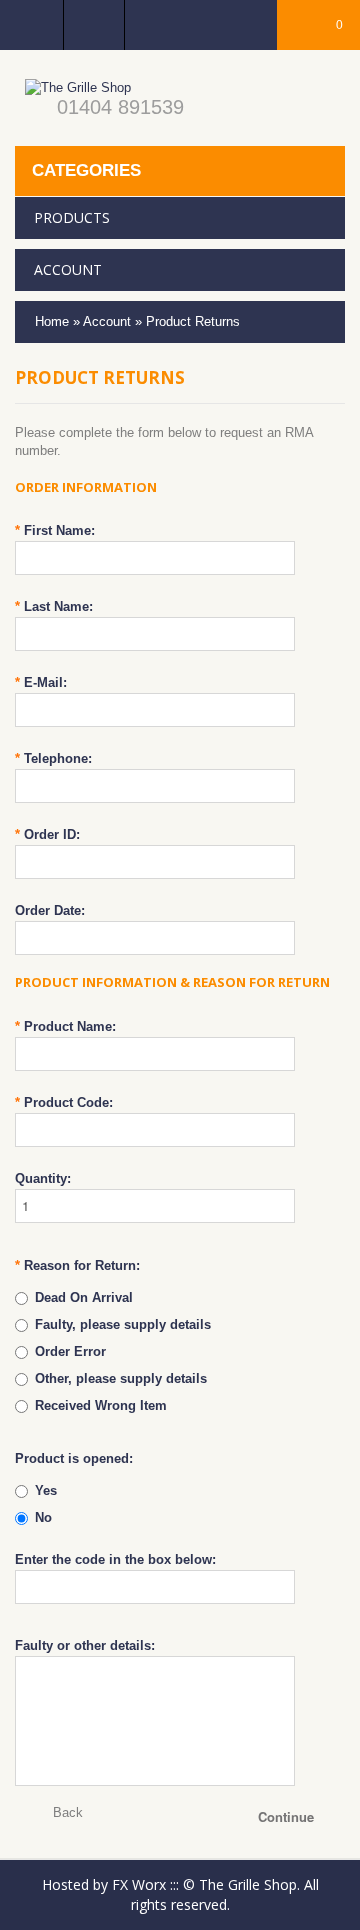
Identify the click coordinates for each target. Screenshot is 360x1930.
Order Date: (50, 910)
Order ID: (47, 834)
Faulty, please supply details (123, 1324)
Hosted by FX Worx (104, 1884)
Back (68, 1812)
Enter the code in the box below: (115, 1559)
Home (52, 321)
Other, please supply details (121, 1378)
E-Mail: (41, 682)
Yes (46, 1490)
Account (107, 321)
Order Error (70, 1351)
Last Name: (54, 606)
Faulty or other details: (85, 1645)
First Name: (55, 530)
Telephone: (53, 758)
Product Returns (193, 321)
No (43, 1517)
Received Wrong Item (101, 1405)
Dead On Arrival (84, 1297)
